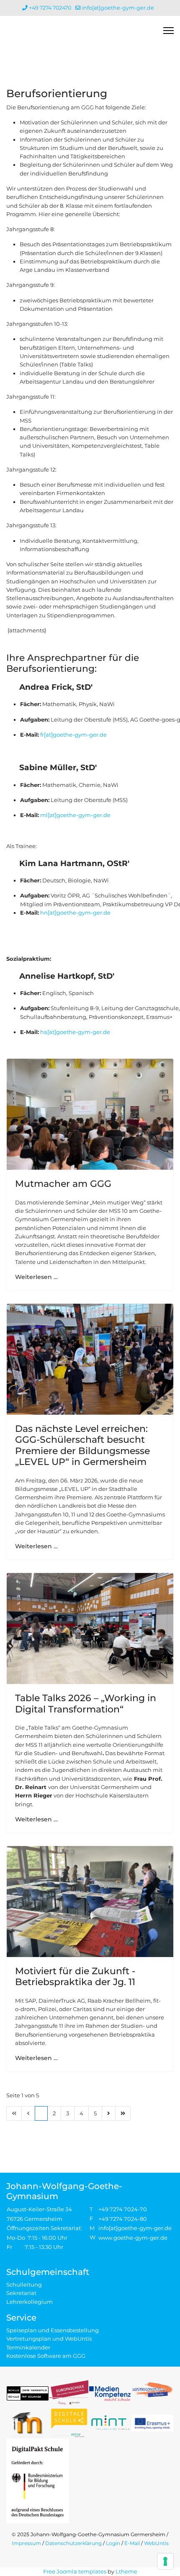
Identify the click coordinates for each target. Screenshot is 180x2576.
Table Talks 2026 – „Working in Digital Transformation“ (86, 1703)
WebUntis (156, 2543)
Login (113, 2543)
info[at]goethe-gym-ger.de (118, 8)
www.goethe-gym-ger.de (133, 2238)
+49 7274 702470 (50, 8)
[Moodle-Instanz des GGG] (28, 2423)
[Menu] (168, 31)
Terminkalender (28, 2347)
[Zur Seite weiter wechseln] (109, 2113)
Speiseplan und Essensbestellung (53, 2330)
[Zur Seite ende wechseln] (123, 2113)
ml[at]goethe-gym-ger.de (75, 815)
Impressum (26, 2543)
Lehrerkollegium (30, 2302)
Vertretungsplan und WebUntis (49, 2339)
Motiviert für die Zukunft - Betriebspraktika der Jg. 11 (75, 1976)
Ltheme (126, 2571)
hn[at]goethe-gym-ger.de (75, 913)
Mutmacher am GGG (63, 1184)
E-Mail (132, 2543)
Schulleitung (24, 2285)
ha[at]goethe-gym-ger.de (75, 1032)
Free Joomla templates (75, 2571)
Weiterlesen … (36, 1277)
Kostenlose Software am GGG (46, 2356)
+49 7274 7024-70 (123, 2209)
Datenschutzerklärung (73, 2543)
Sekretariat (21, 2293)
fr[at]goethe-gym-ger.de (73, 735)
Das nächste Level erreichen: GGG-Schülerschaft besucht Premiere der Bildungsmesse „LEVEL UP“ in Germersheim (82, 1445)
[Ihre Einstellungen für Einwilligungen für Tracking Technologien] (165, 2561)
